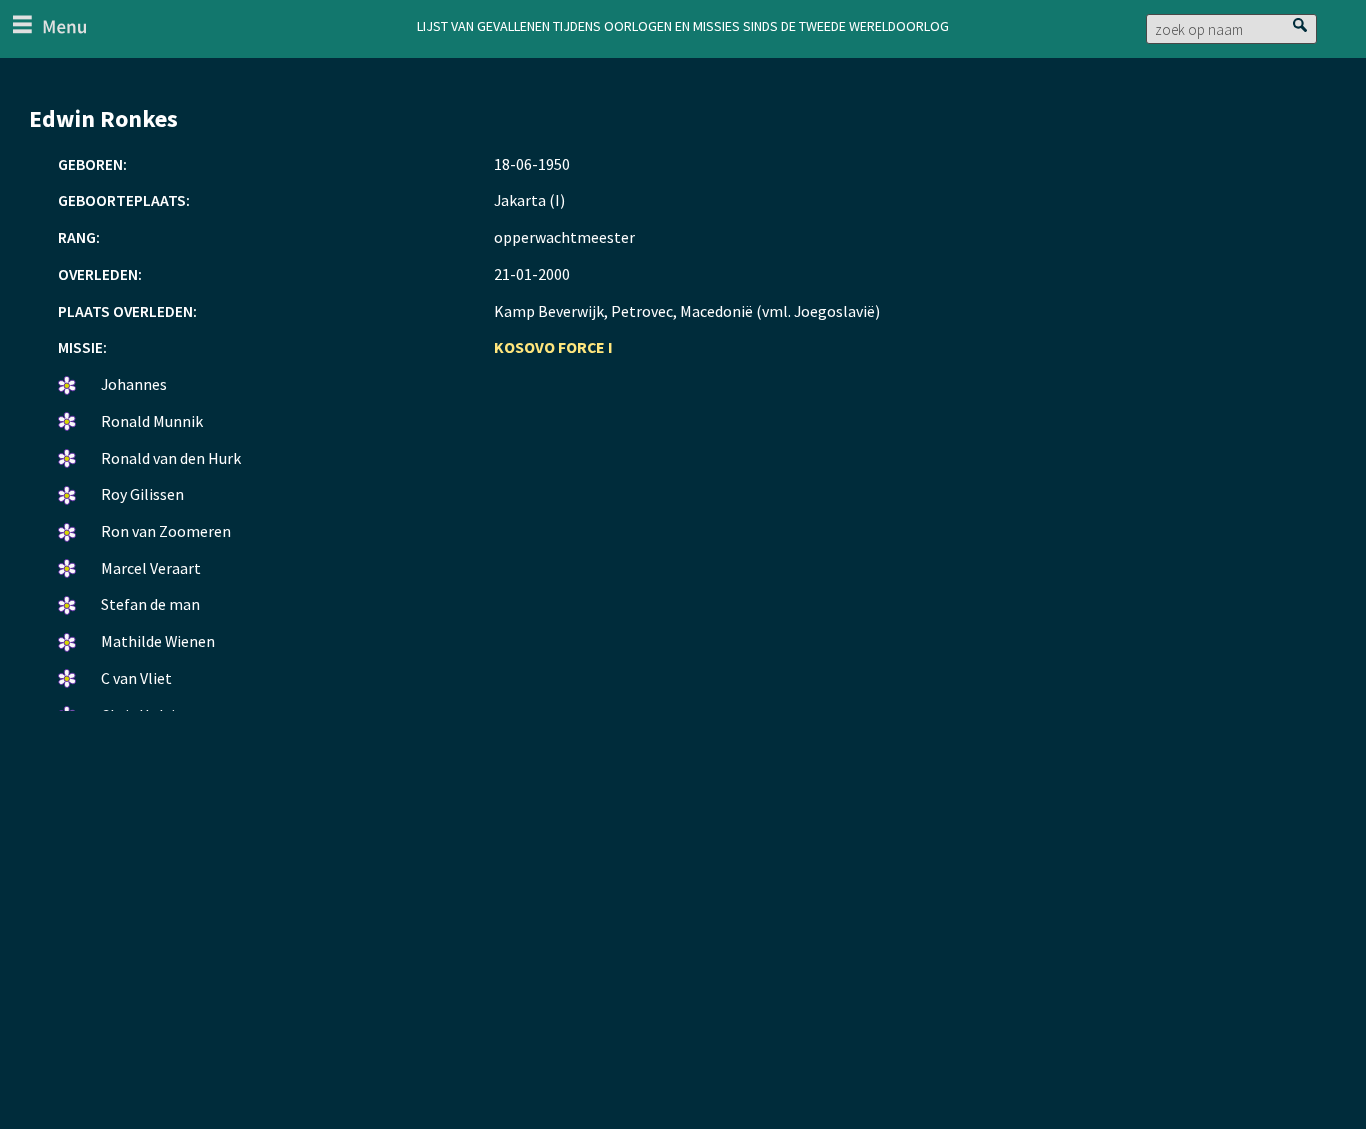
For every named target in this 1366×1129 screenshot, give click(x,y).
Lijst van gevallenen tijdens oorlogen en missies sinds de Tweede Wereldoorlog (683, 24)
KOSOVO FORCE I (553, 347)
